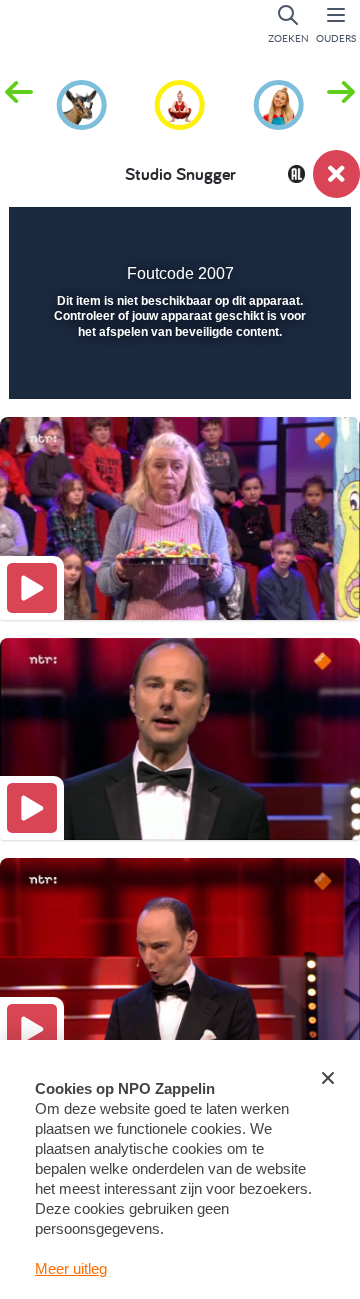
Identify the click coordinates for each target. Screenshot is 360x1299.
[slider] (177, 371)
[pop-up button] (234, 236)
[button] (341, 103)
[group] (81, 102)
